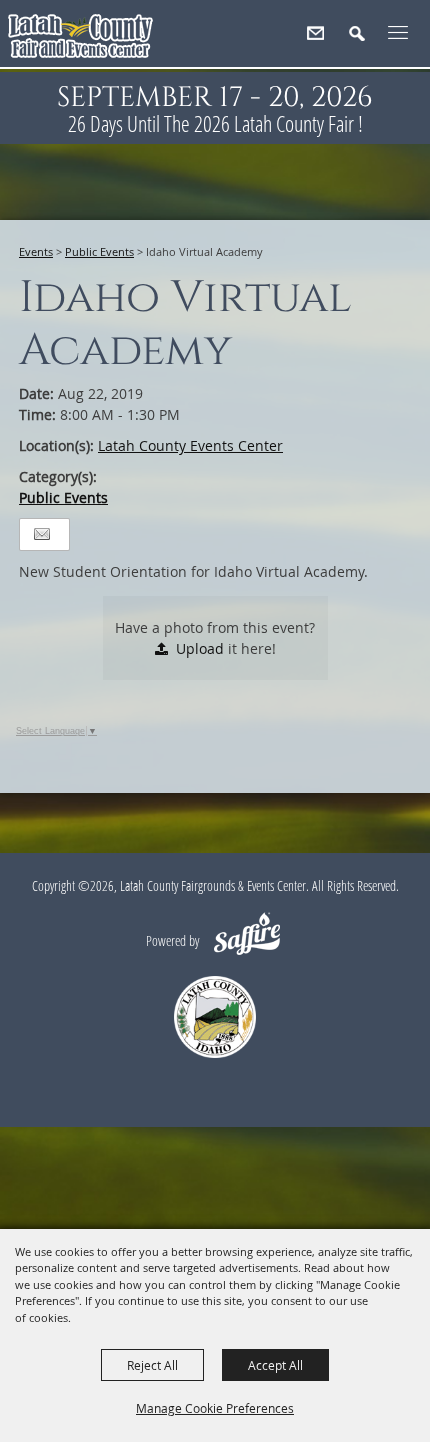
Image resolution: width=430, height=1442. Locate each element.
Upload (200, 648)
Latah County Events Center (190, 445)
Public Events (99, 251)
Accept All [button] (275, 1365)
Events (36, 251)
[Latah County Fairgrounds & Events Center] (80, 40)
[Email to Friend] (42, 534)
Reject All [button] (152, 1365)
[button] (365, 41)
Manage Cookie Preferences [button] (215, 1408)
